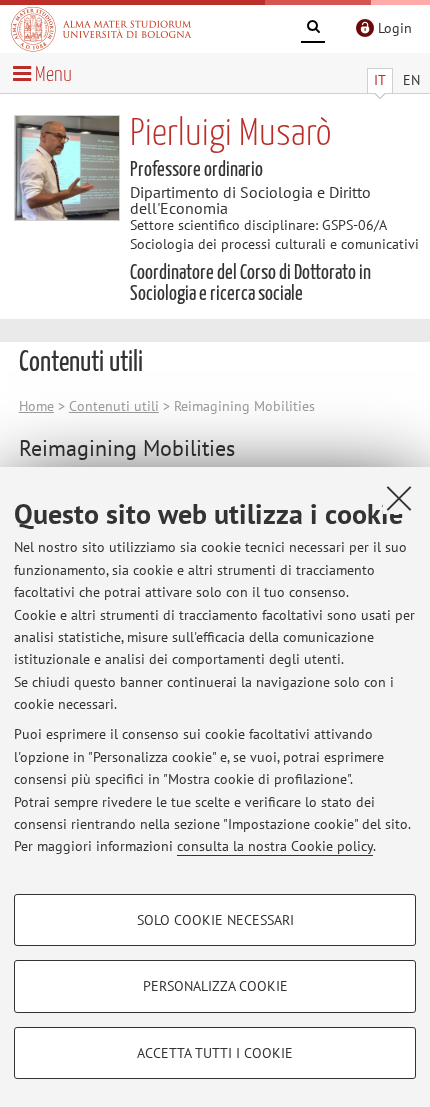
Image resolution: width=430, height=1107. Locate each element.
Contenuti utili (114, 406)
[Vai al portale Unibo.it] (101, 29)
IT (380, 80)
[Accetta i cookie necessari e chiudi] (399, 498)
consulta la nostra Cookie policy (275, 846)
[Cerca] (313, 30)
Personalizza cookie (215, 986)
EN (411, 80)
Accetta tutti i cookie (215, 1053)
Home (36, 406)
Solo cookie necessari (215, 920)
